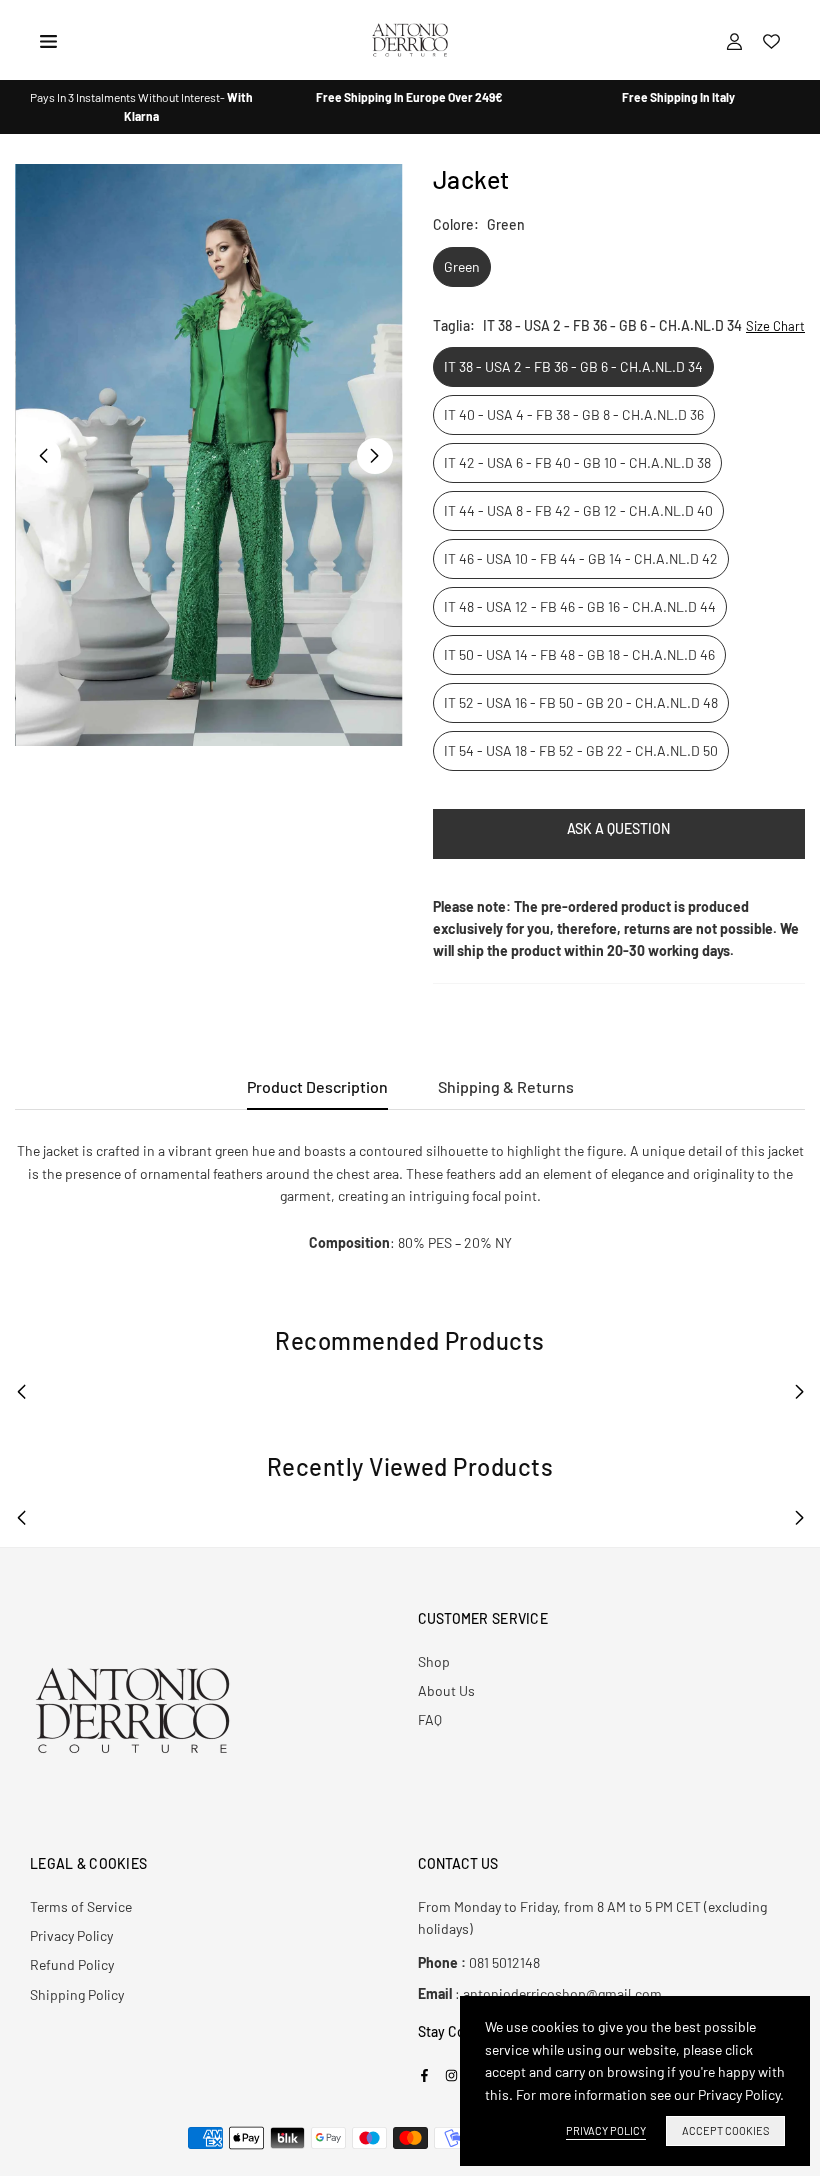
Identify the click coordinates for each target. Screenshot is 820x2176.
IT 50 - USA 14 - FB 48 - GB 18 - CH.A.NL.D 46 (579, 654)
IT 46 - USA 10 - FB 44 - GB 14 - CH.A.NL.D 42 (581, 558)
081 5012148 (479, 1962)
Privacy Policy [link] (606, 2130)
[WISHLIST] (771, 40)
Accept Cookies (725, 2130)
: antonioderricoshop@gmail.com (540, 1994)
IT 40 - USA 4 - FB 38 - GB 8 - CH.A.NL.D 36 (574, 414)
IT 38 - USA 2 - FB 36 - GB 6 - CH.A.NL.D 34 (573, 366)
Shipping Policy (77, 1994)
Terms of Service (81, 1906)
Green (462, 266)
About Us (446, 1690)
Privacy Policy (71, 1935)
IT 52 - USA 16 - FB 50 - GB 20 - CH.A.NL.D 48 (581, 702)
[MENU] (48, 39)
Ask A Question (618, 828)
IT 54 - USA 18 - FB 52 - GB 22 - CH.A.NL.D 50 (581, 750)
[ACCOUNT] (734, 40)
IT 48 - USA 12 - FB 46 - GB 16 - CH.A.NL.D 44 (580, 606)
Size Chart (775, 326)
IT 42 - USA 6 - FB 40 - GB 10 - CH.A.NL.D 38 (577, 462)
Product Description (317, 1086)
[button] (375, 456)
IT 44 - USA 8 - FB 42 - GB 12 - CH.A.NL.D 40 (578, 510)
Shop (434, 1661)
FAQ (430, 1719)
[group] (209, 454)
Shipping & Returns (506, 1086)
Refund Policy (72, 1964)
